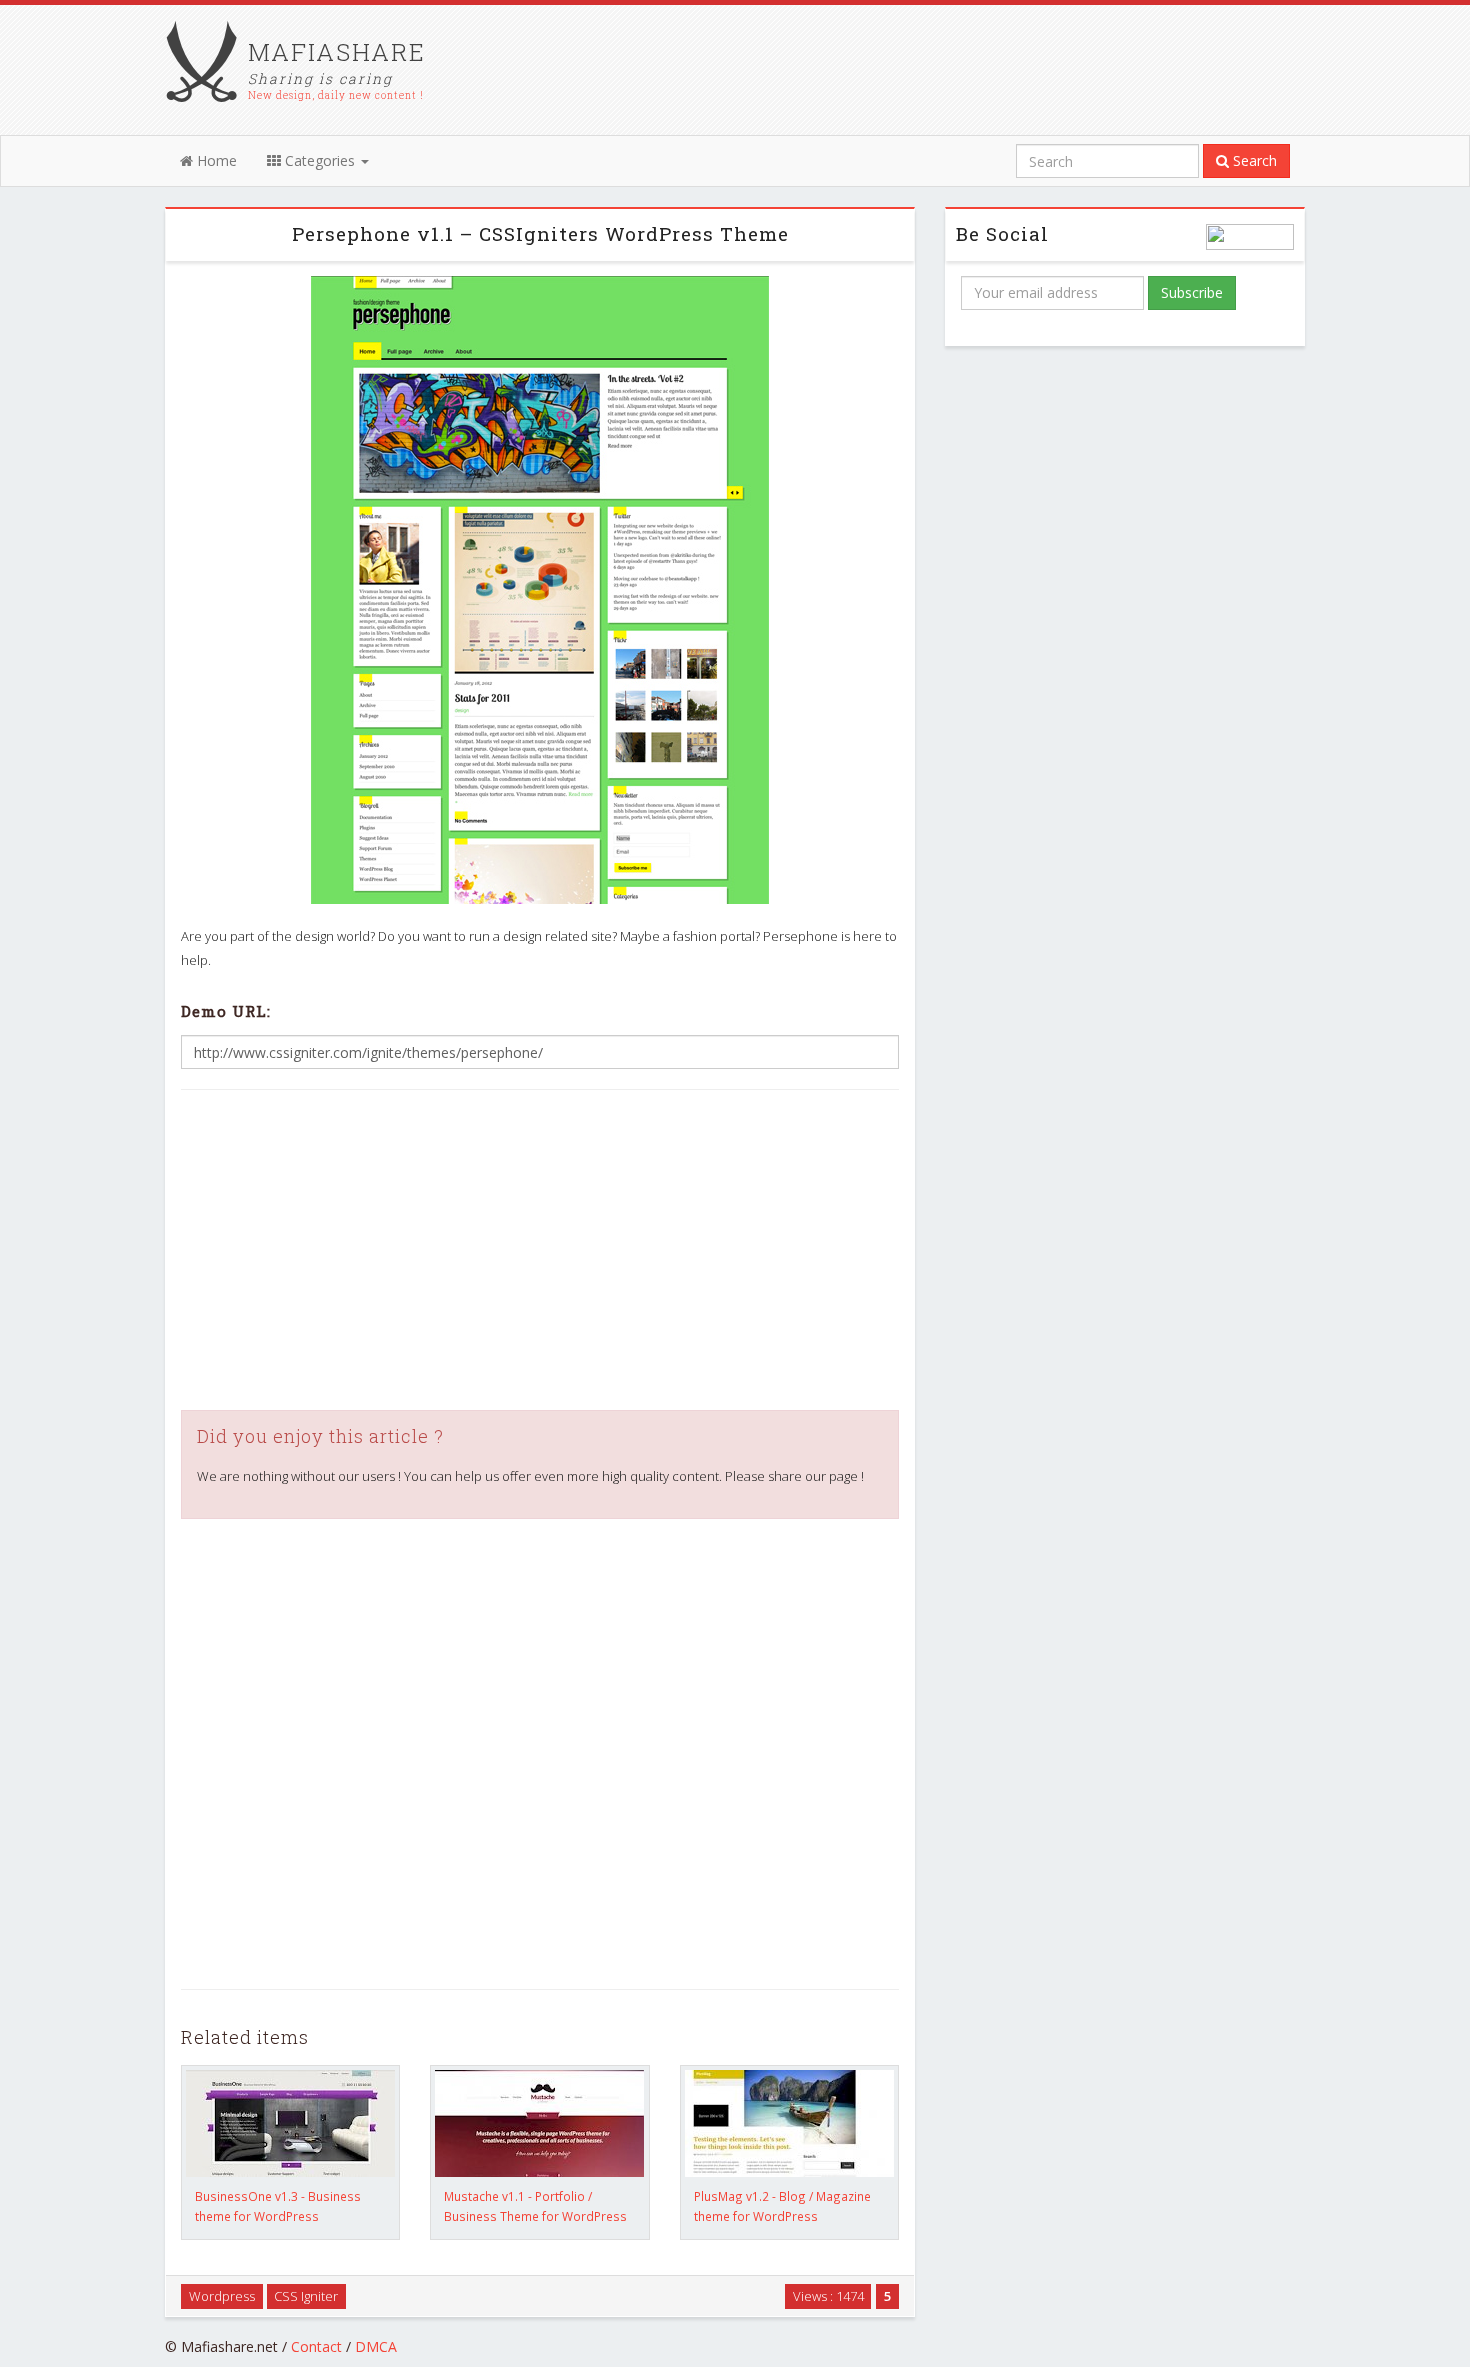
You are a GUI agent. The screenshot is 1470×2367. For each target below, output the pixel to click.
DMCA (376, 2346)
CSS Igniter (306, 2296)
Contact (316, 2346)
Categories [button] (320, 160)
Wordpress (222, 2296)
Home (215, 160)
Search (1253, 160)
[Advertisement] (540, 1250)
